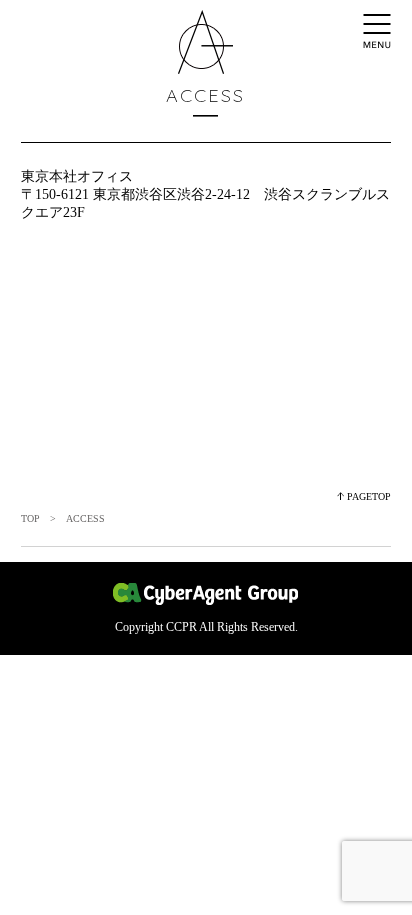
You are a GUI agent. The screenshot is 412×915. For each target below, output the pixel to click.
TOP (30, 518)
